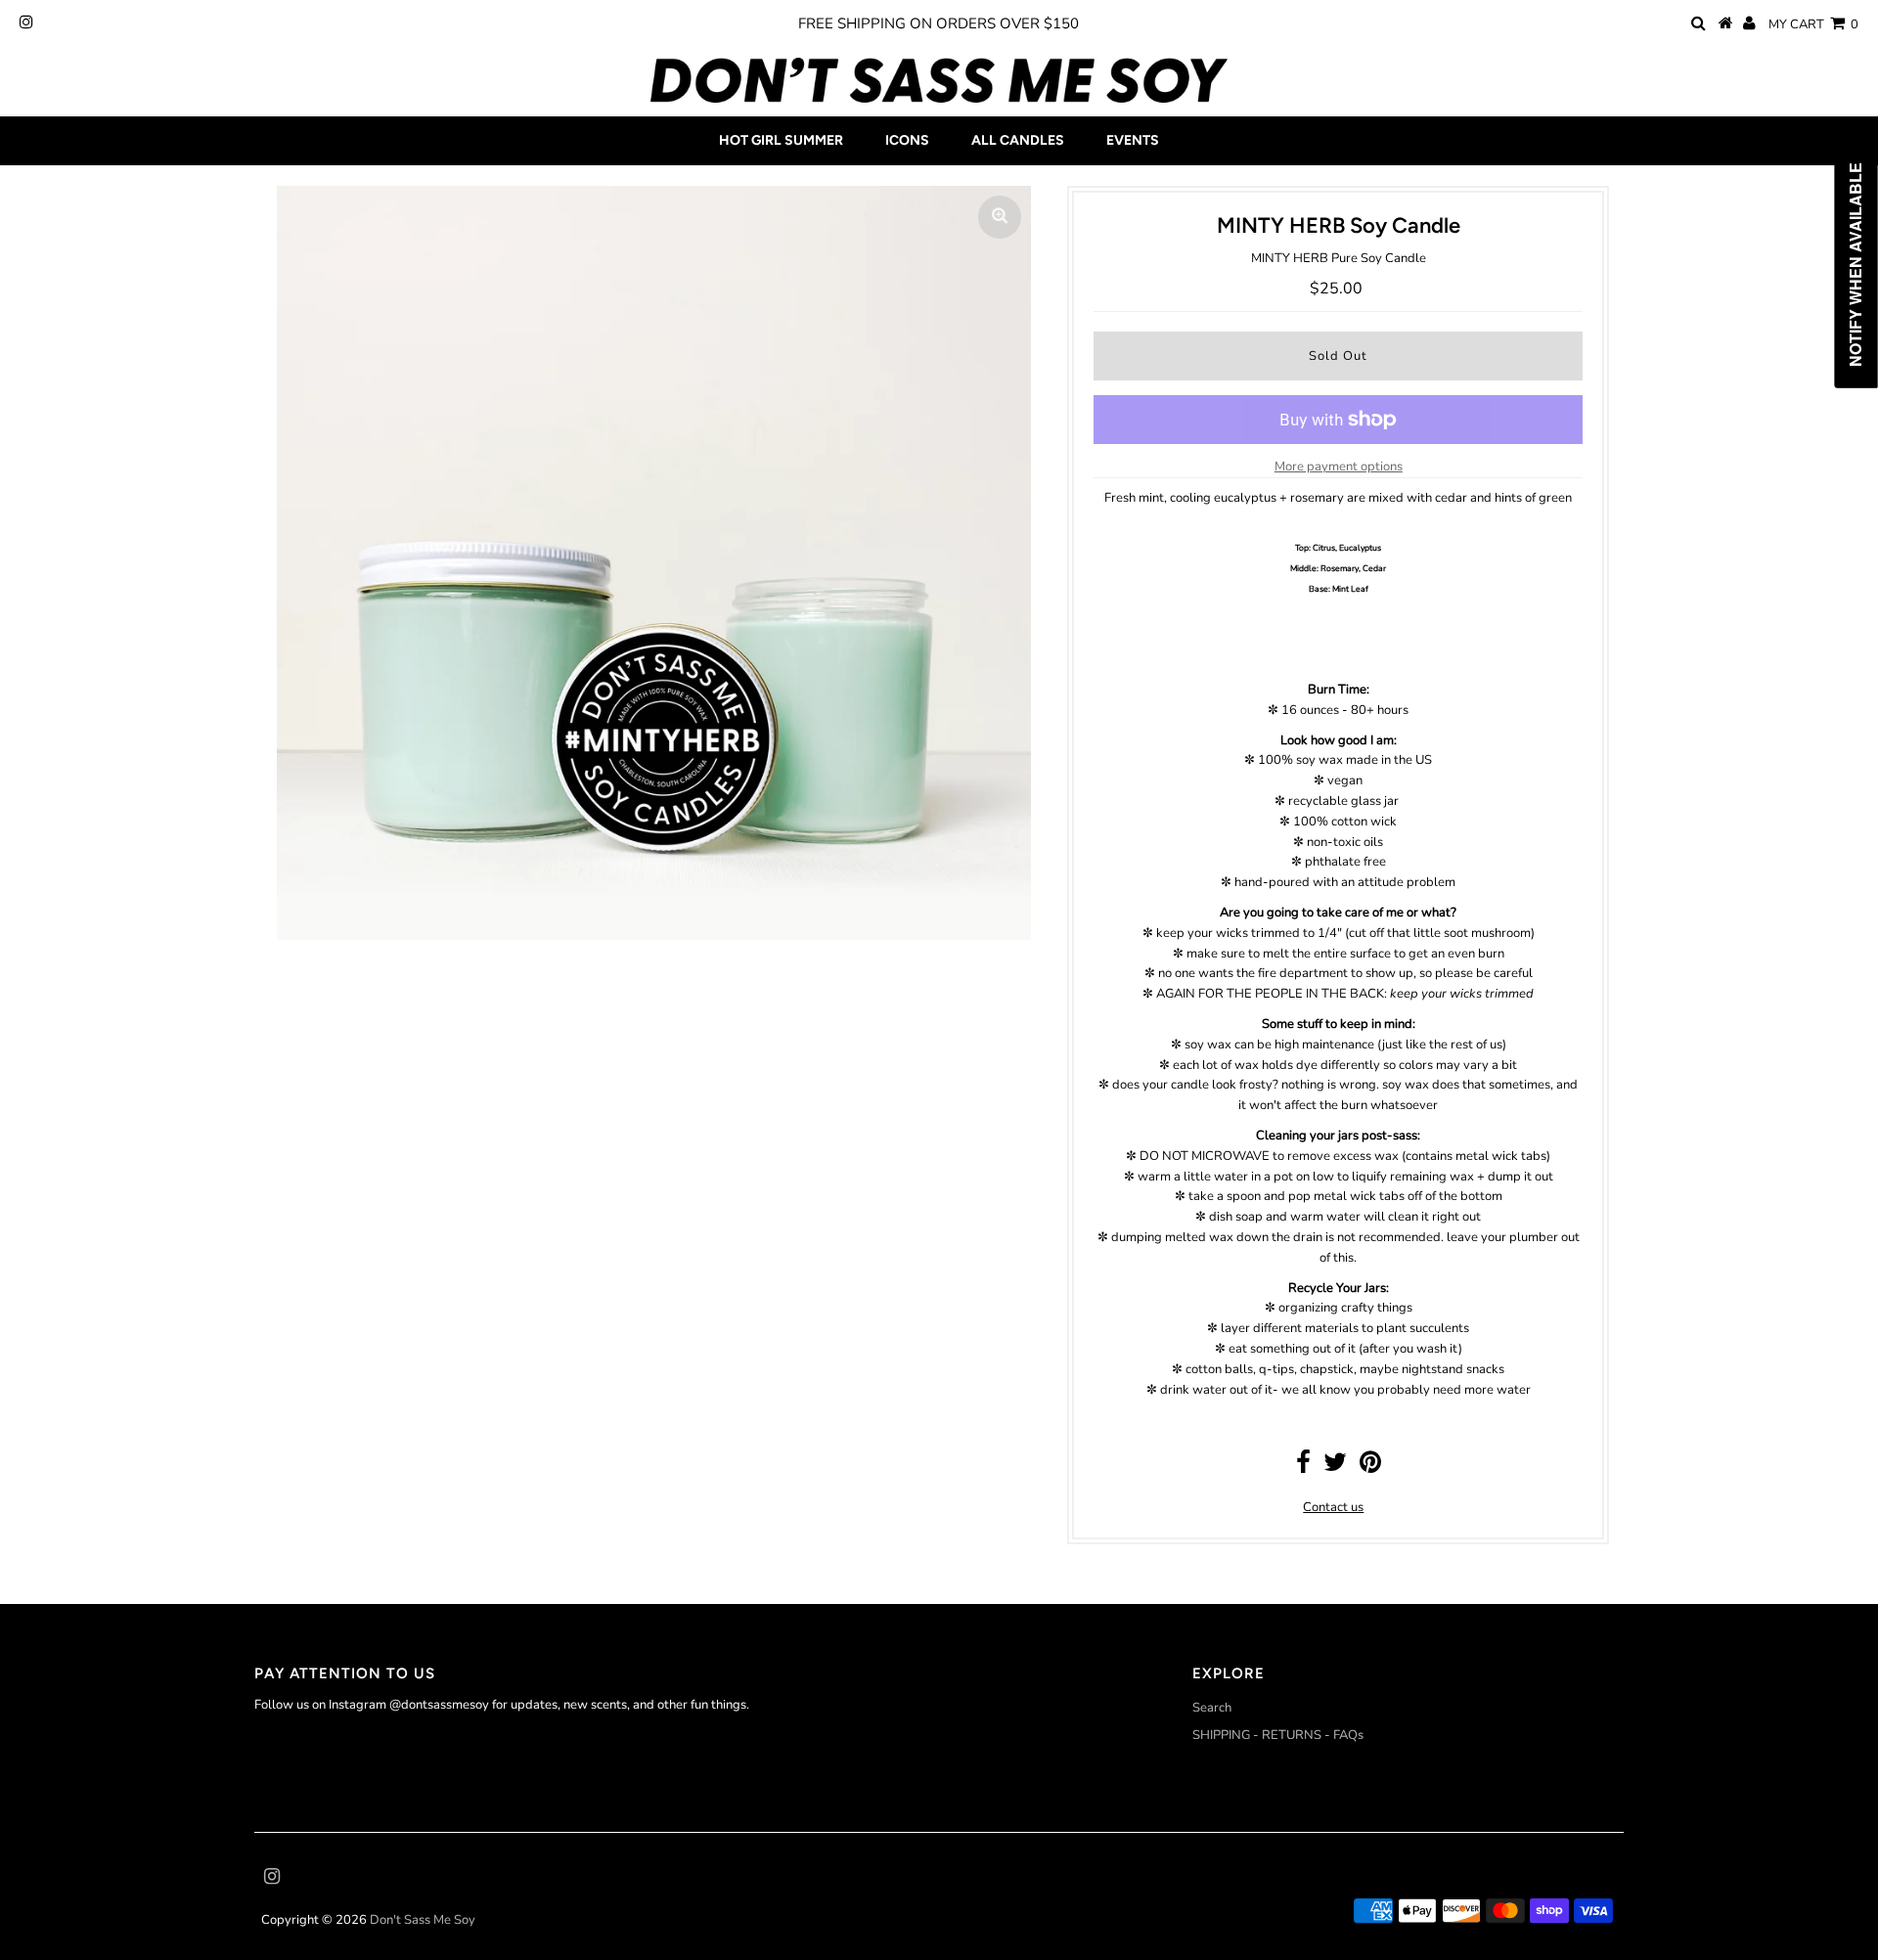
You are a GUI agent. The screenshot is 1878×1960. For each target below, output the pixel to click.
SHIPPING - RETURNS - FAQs (1278, 1735)
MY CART (1813, 24)
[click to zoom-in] (1000, 217)
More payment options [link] (1339, 467)
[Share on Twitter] (1335, 1467)
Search (1212, 1708)
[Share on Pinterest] (1370, 1467)
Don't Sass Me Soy (423, 1920)
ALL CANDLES (1018, 140)
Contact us (1333, 1507)
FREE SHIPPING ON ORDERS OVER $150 (939, 23)
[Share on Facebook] (1303, 1467)
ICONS (907, 140)
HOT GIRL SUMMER (781, 140)
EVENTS (1133, 140)
